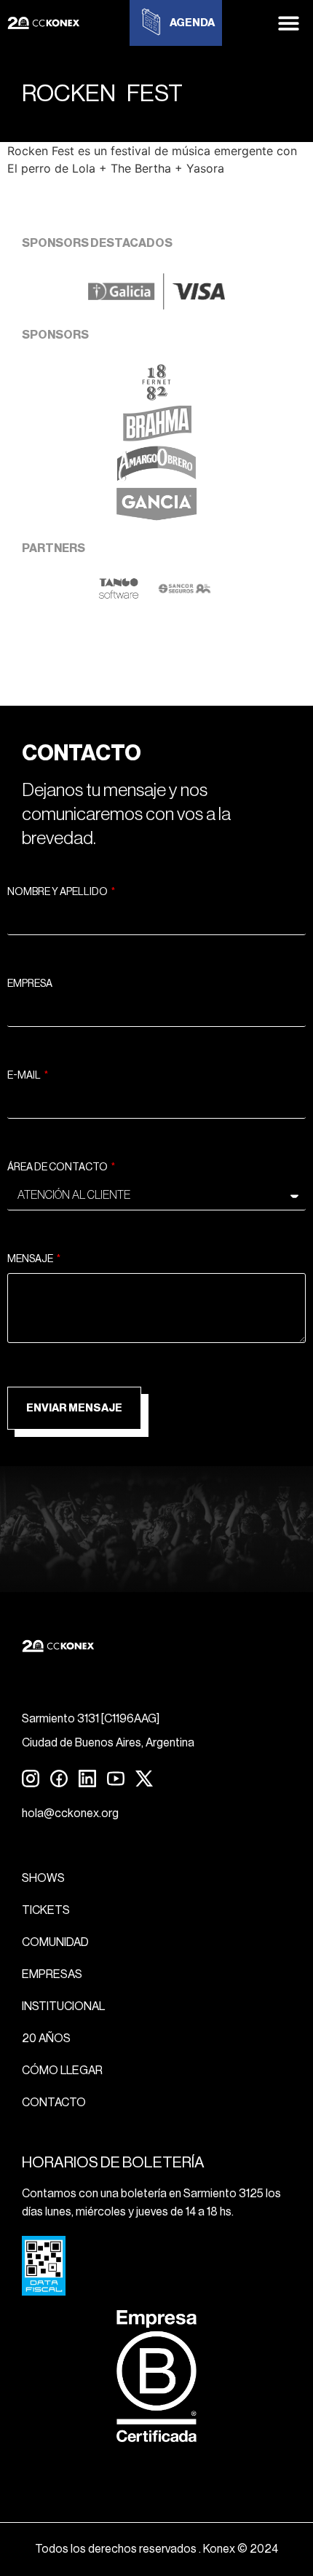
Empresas (52, 1974)
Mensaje (31, 1259)
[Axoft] (119, 595)
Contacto (54, 2103)
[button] (289, 23)
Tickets (46, 1910)
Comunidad (55, 1942)
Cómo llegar (62, 2071)
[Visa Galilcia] (156, 305)
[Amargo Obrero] (157, 478)
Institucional (63, 2006)
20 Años (46, 2039)
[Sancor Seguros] (185, 595)
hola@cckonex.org (70, 1813)
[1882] (156, 396)
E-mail (25, 1076)
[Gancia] (156, 519)
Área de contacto (58, 1167)
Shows (43, 1878)
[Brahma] (156, 437)
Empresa (30, 984)
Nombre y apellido (58, 892)
